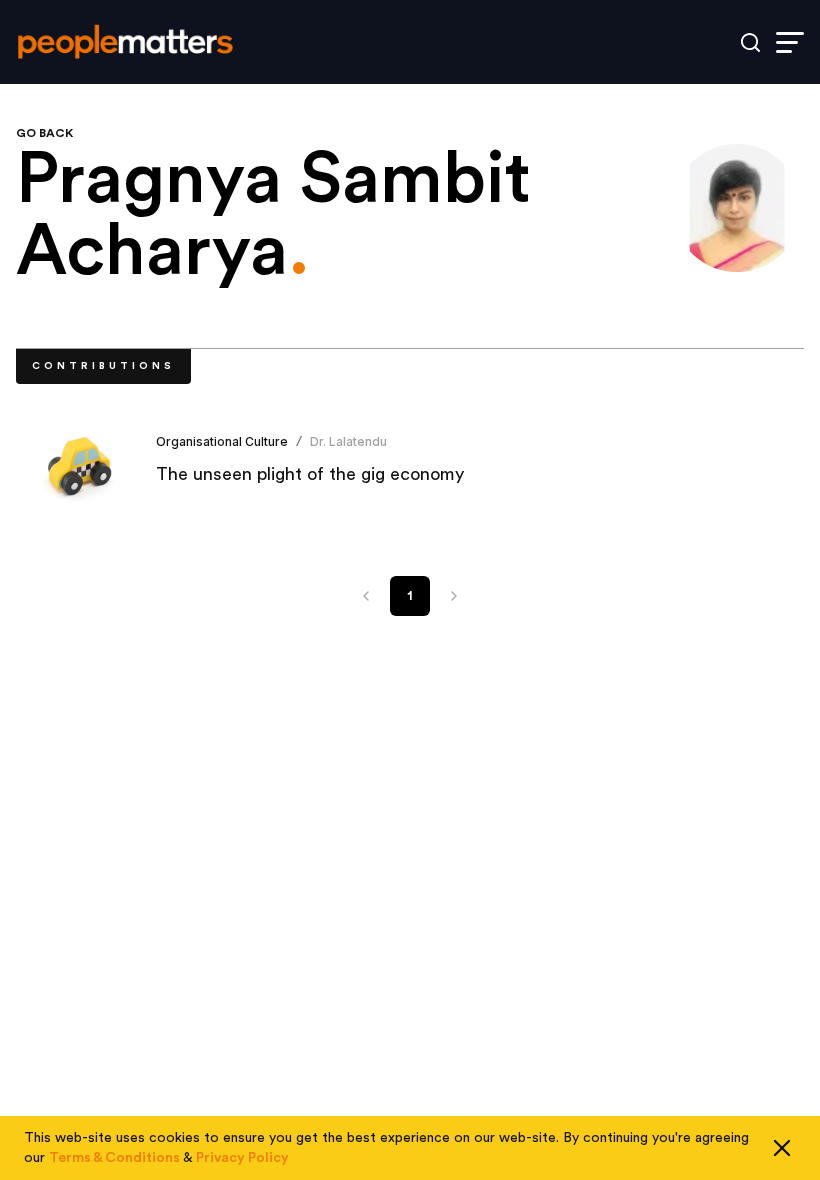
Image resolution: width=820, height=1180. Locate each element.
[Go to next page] (454, 596)
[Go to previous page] (366, 596)
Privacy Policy (242, 1158)
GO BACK (44, 133)
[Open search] (750, 42)
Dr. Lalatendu (348, 441)
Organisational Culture (222, 441)
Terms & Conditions (114, 1158)
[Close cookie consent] (782, 1148)
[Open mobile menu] (790, 42)
